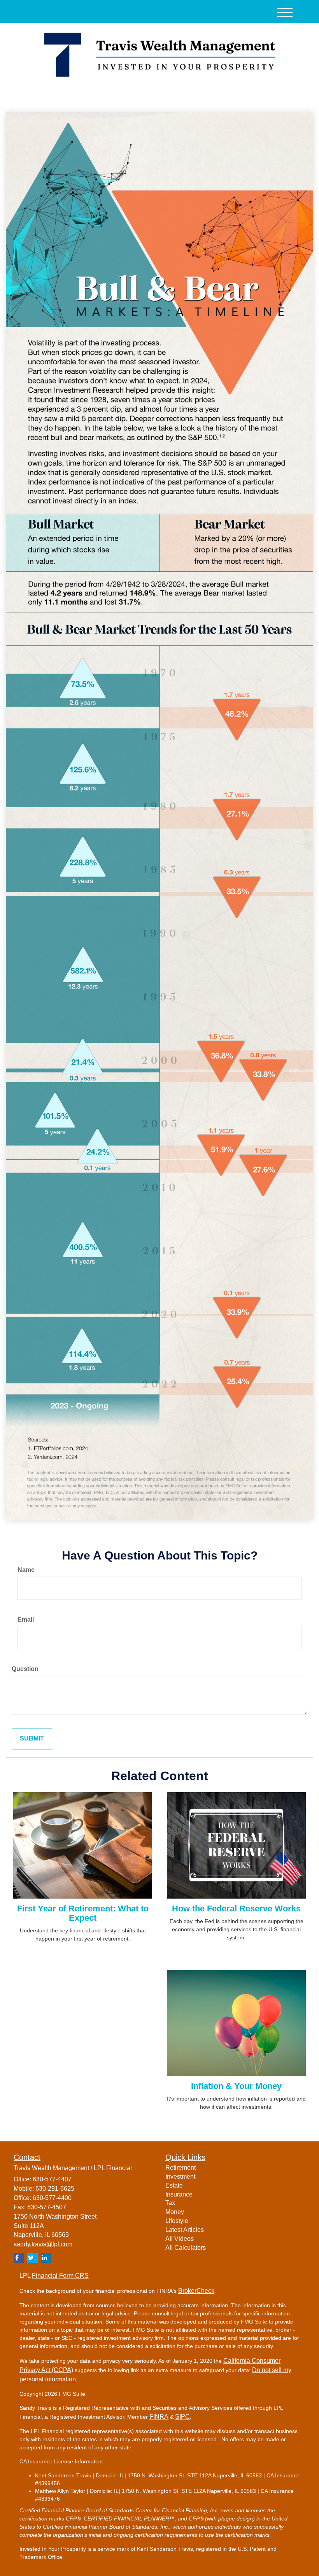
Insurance (179, 2194)
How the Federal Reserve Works (236, 1909)
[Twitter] (81, 96)
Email (26, 1620)
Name (26, 1570)
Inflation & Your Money (236, 2086)
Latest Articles (185, 2230)
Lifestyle (177, 2221)
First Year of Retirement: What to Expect (83, 1913)
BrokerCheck (196, 2291)
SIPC (182, 2417)
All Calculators (186, 2248)
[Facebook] (102, 96)
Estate (174, 2185)
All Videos (180, 2239)
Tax (170, 2203)
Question (25, 1669)
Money (175, 2212)
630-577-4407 (231, 95)
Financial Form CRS (60, 2276)
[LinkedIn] (92, 96)
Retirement (181, 2168)
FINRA (159, 2417)
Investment (180, 2177)
